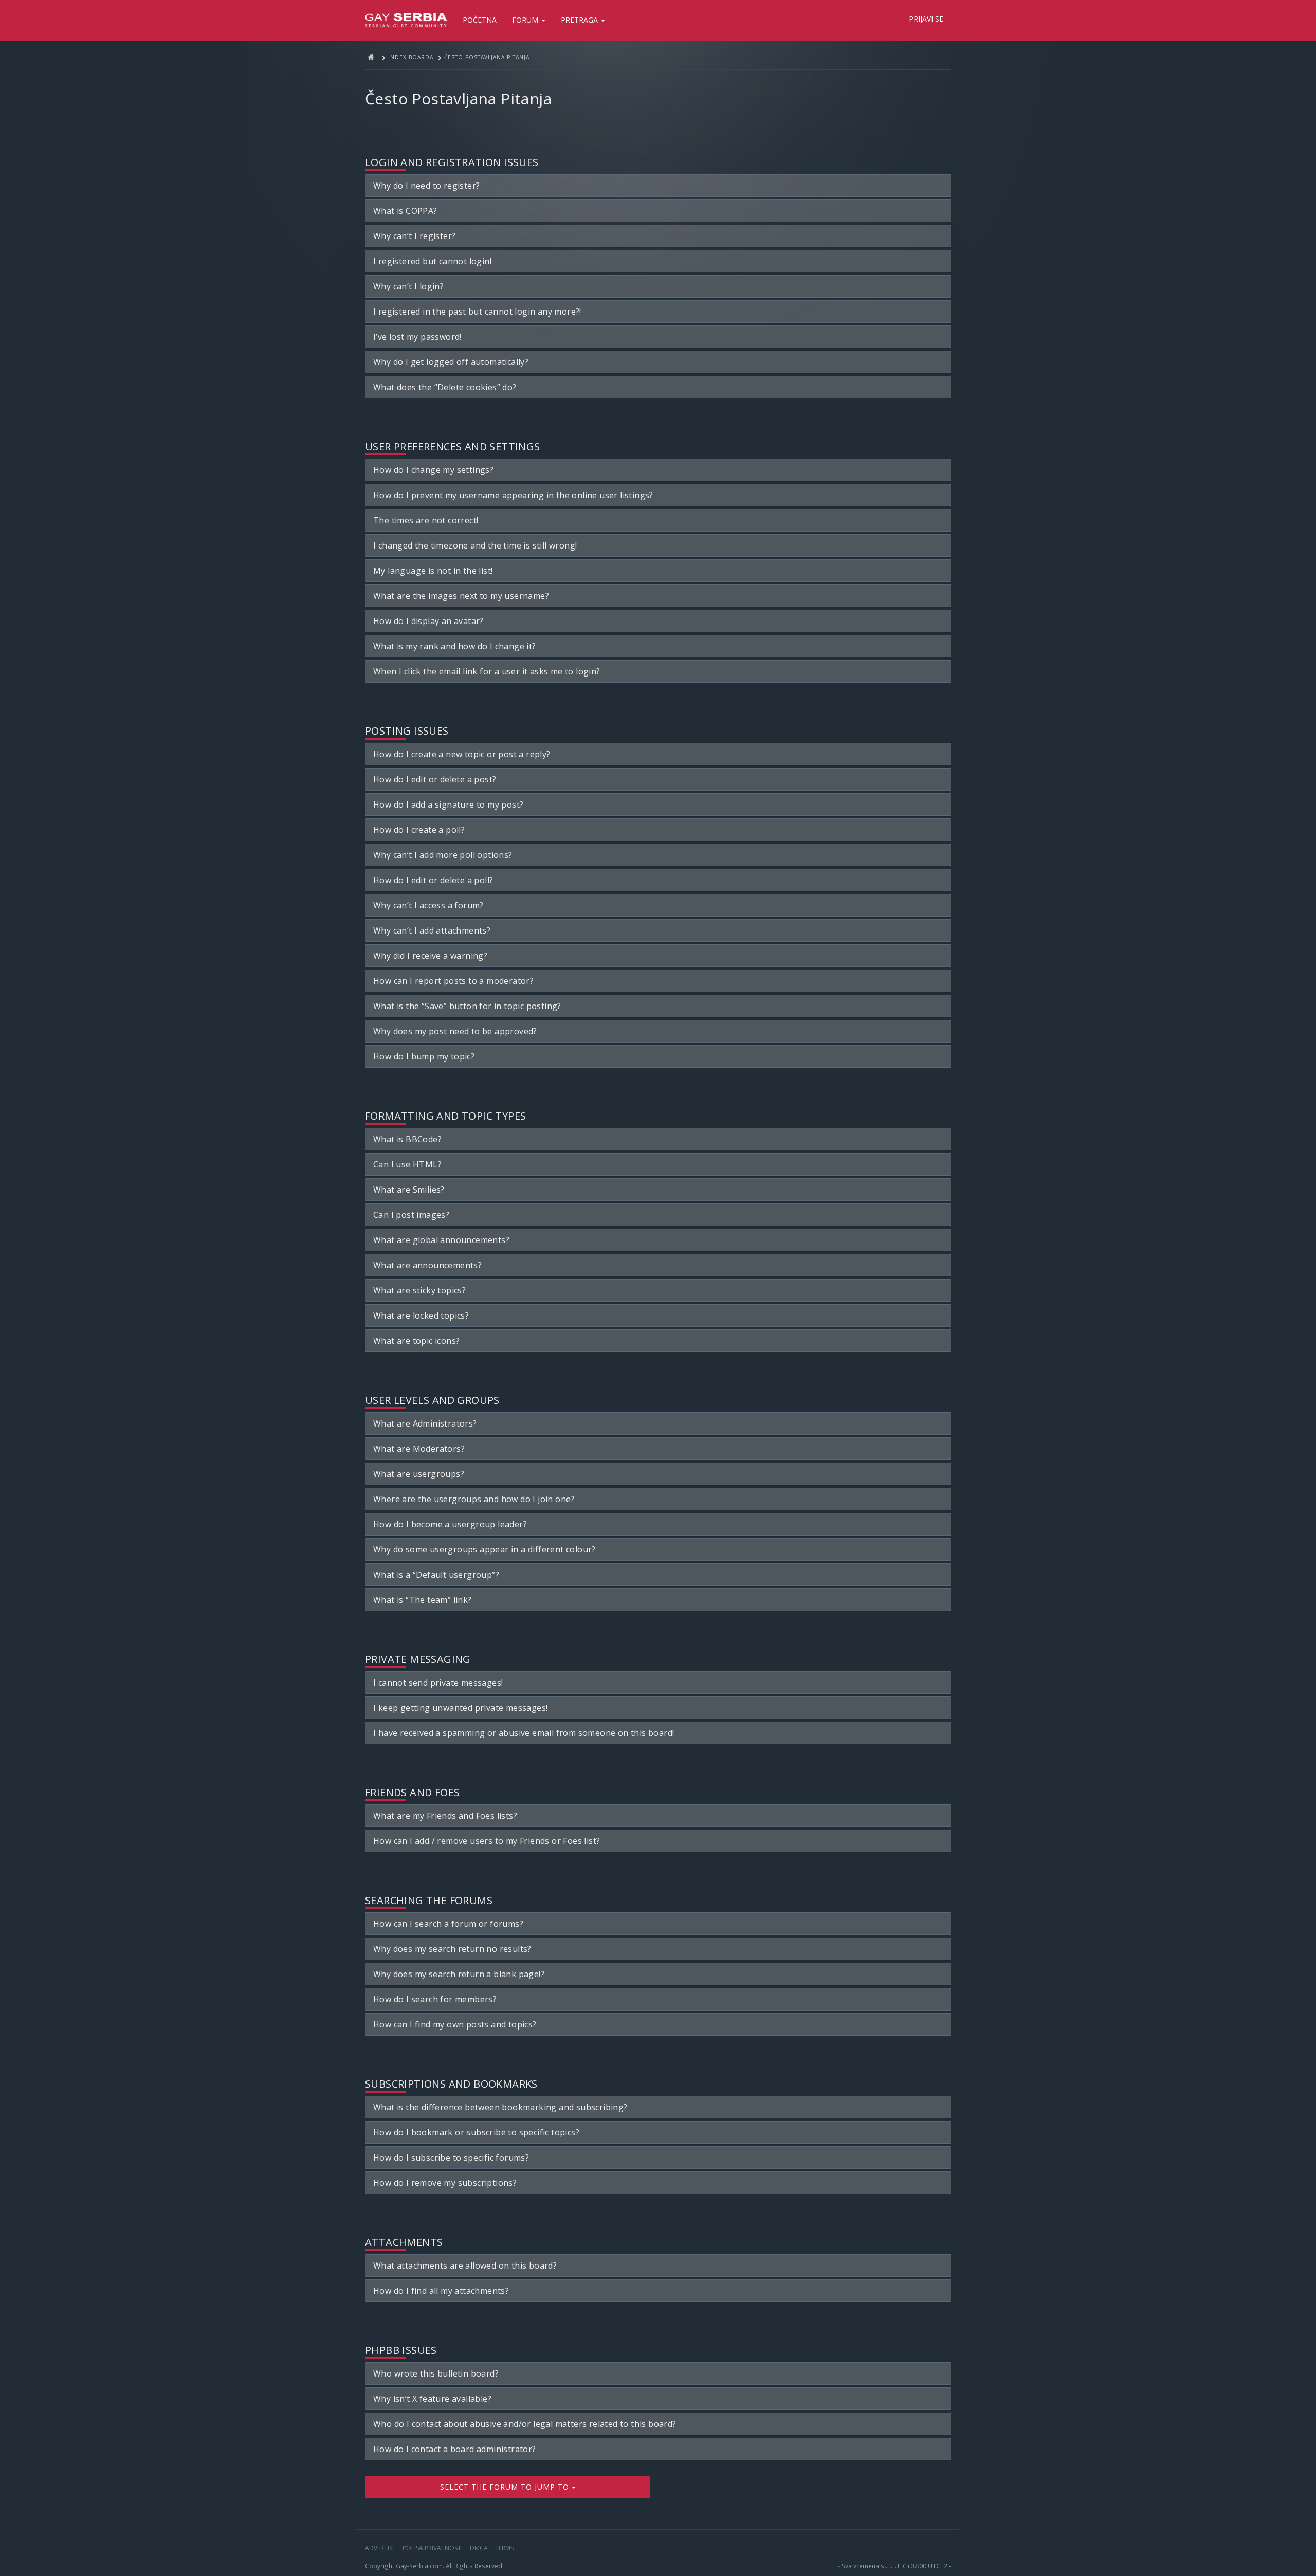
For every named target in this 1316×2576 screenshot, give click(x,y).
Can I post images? (411, 1215)
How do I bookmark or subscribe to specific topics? (476, 2132)
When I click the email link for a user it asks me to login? (487, 671)
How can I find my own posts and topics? (455, 2024)
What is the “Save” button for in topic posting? (467, 1006)
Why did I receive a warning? (430, 956)
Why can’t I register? (414, 236)
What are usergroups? (419, 1474)
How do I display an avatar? (428, 621)
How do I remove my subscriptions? (445, 2183)
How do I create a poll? (419, 830)
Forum (526, 20)
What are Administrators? (425, 1423)
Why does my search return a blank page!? (459, 1974)
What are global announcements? (441, 1240)
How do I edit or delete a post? (435, 779)
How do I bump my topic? (424, 1056)
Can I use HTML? (407, 1164)
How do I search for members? (435, 1999)
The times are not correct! (426, 520)
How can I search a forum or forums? (448, 1924)
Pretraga (580, 20)
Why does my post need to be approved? (455, 1031)
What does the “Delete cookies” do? (445, 387)
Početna (480, 20)
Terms (504, 2548)
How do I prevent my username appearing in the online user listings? (513, 495)
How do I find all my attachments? (441, 2291)
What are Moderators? (419, 1449)
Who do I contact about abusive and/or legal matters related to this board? (525, 2424)
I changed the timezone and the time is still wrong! (475, 545)
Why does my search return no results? (452, 1949)
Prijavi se (926, 19)
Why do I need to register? (426, 186)
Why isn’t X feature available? (432, 2399)
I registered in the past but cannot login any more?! (477, 312)
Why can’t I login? (408, 286)
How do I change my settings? (433, 470)
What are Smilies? (409, 1190)
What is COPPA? (405, 211)
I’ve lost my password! (417, 337)
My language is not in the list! (433, 571)
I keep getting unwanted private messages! (460, 1708)
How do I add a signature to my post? (448, 805)
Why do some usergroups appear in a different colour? (485, 1549)
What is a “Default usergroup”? (436, 1575)
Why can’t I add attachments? (432, 930)
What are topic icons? (416, 1341)
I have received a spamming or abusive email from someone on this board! (524, 1733)
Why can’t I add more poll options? (443, 855)
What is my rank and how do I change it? (455, 646)
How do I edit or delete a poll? (433, 880)
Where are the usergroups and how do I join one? (474, 1499)
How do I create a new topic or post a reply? (462, 754)
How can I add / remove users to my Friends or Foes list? (487, 1841)
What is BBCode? (407, 1139)
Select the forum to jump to (506, 2487)
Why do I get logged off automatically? (451, 362)
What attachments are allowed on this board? (465, 2266)
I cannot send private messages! (438, 1683)
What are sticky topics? (419, 1290)
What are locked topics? (421, 1316)
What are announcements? (427, 1265)
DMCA (479, 2548)
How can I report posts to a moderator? (453, 981)
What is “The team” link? (423, 1600)
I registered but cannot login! (432, 261)
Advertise (380, 2548)
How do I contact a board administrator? (455, 2449)
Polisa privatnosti (433, 2548)
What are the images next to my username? (461, 596)
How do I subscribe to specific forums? (451, 2158)
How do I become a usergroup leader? (450, 1524)
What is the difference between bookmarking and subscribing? (500, 2107)
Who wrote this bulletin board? (436, 2373)
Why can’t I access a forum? (428, 905)
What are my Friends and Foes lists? (445, 1816)
